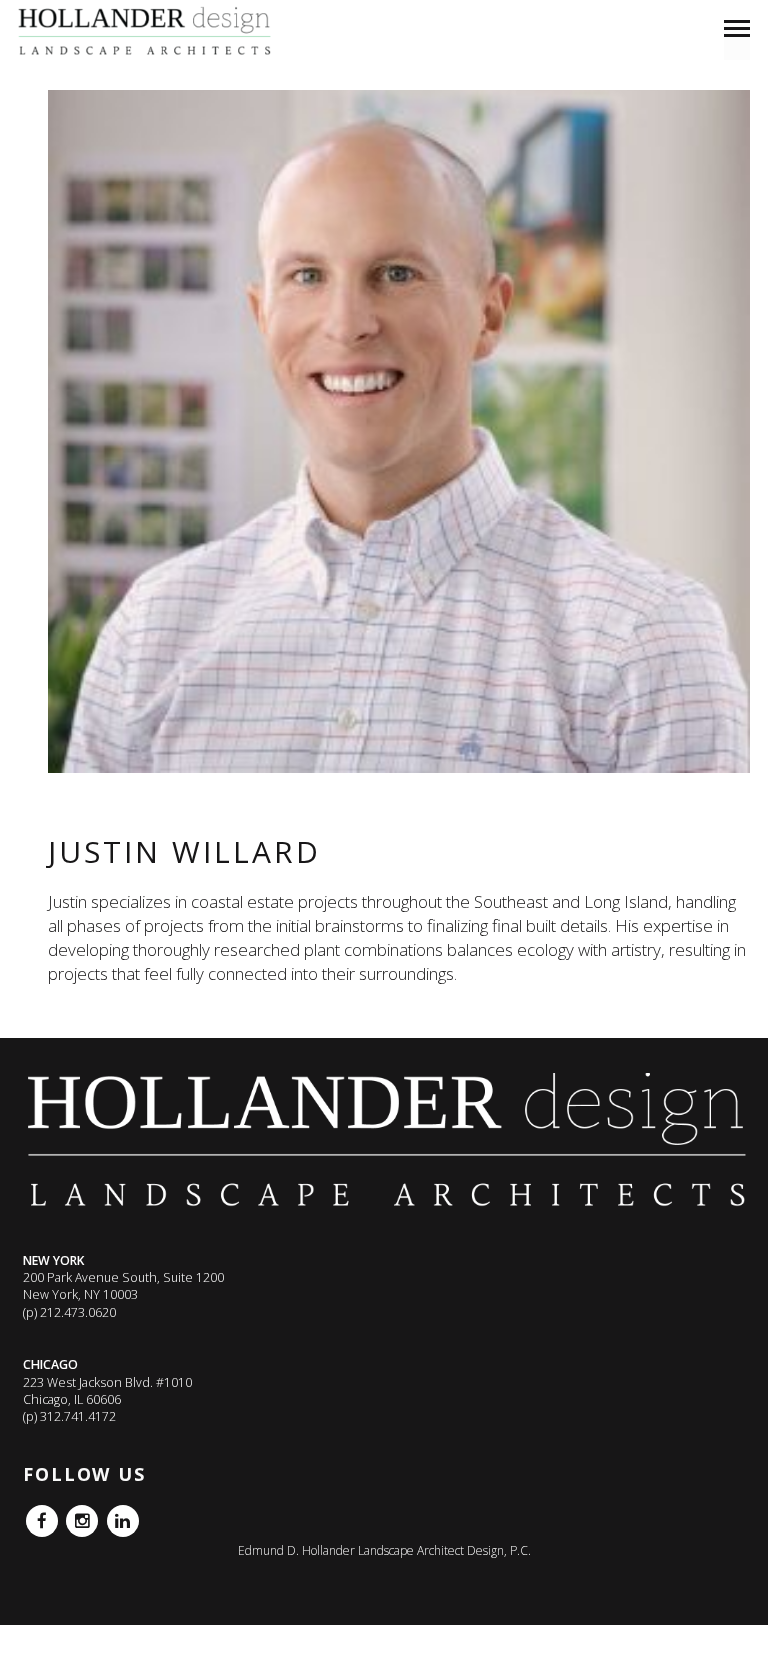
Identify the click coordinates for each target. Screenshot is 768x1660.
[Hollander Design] (148, 32)
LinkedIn (123, 1513)
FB (33, 1513)
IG (72, 1513)
